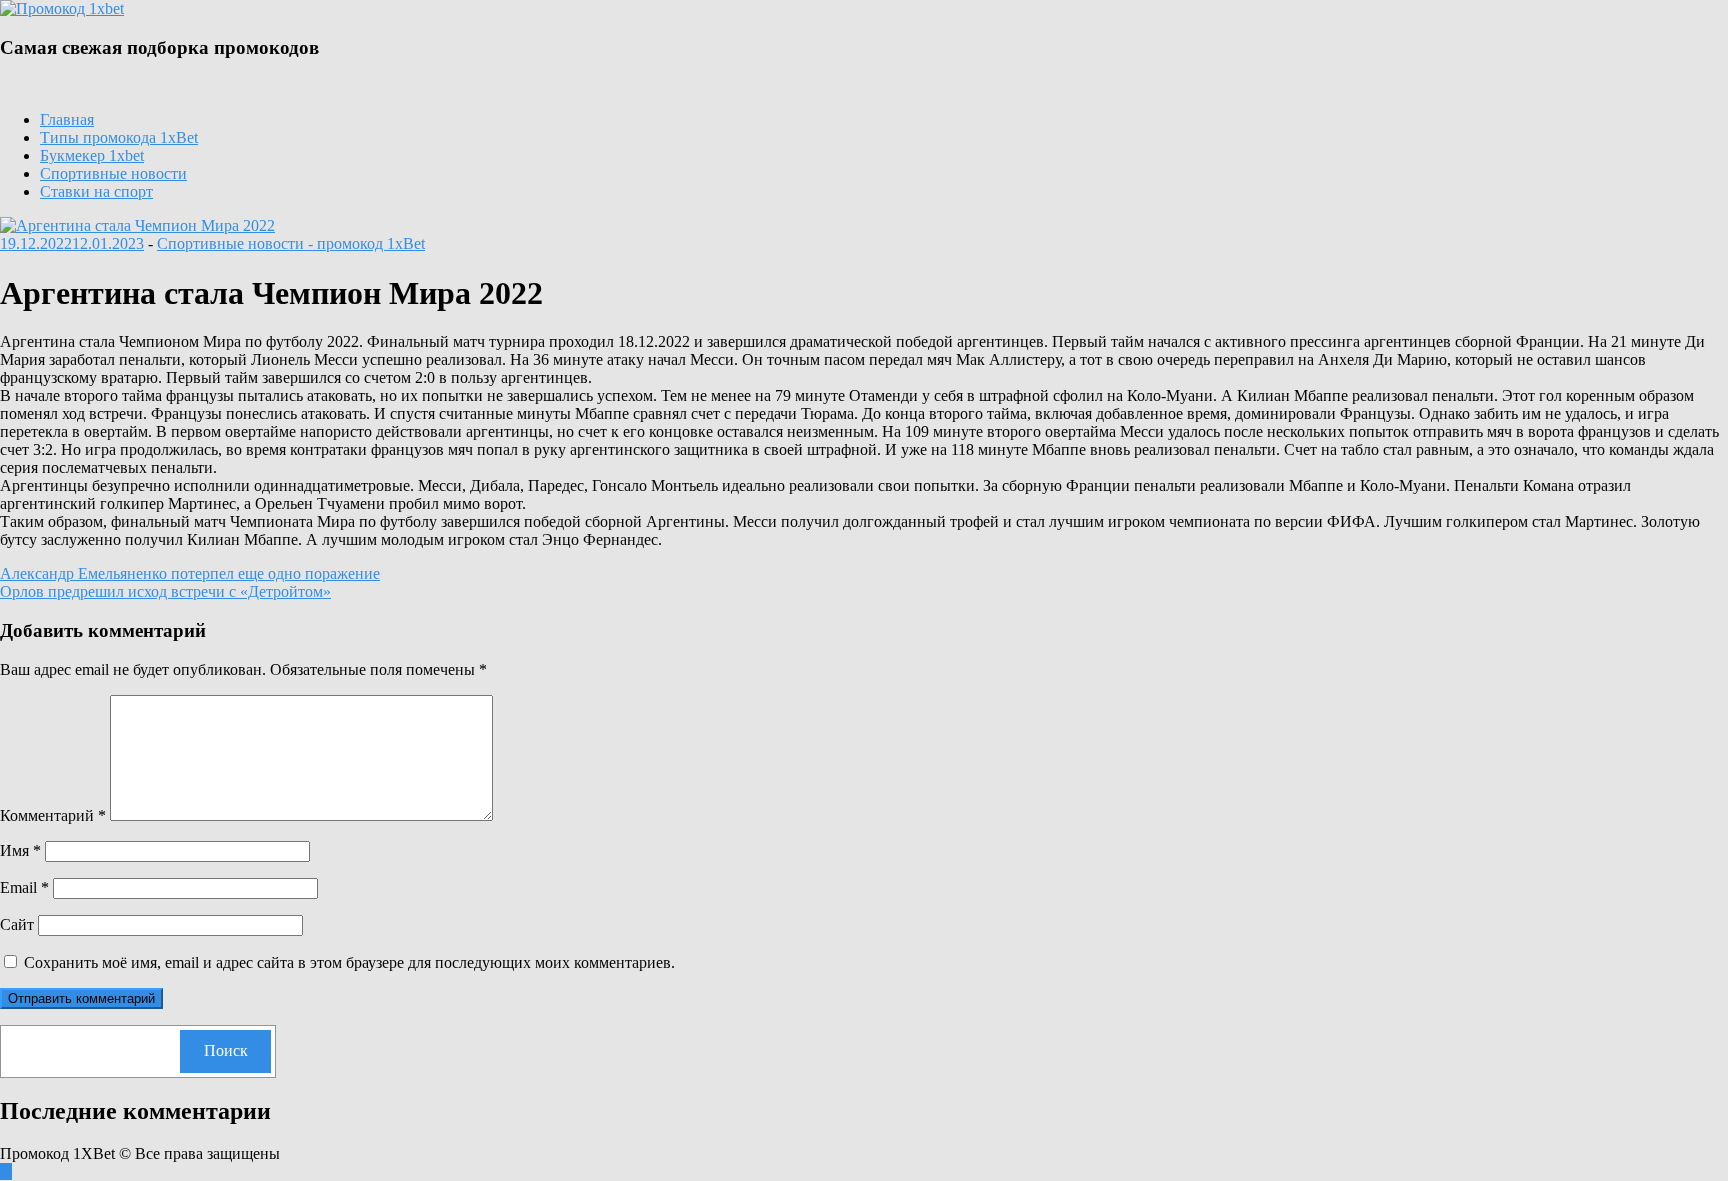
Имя (20, 850)
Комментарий (53, 815)
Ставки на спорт (96, 191)
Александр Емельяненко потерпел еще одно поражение (190, 573)
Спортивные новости (113, 173)
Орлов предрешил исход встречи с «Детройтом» (165, 591)
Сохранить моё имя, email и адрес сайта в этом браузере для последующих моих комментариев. (349, 962)
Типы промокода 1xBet (119, 137)
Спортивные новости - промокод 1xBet (291, 243)
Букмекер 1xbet (92, 155)
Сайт (17, 924)
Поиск (226, 1050)
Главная (67, 119)
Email (24, 887)
